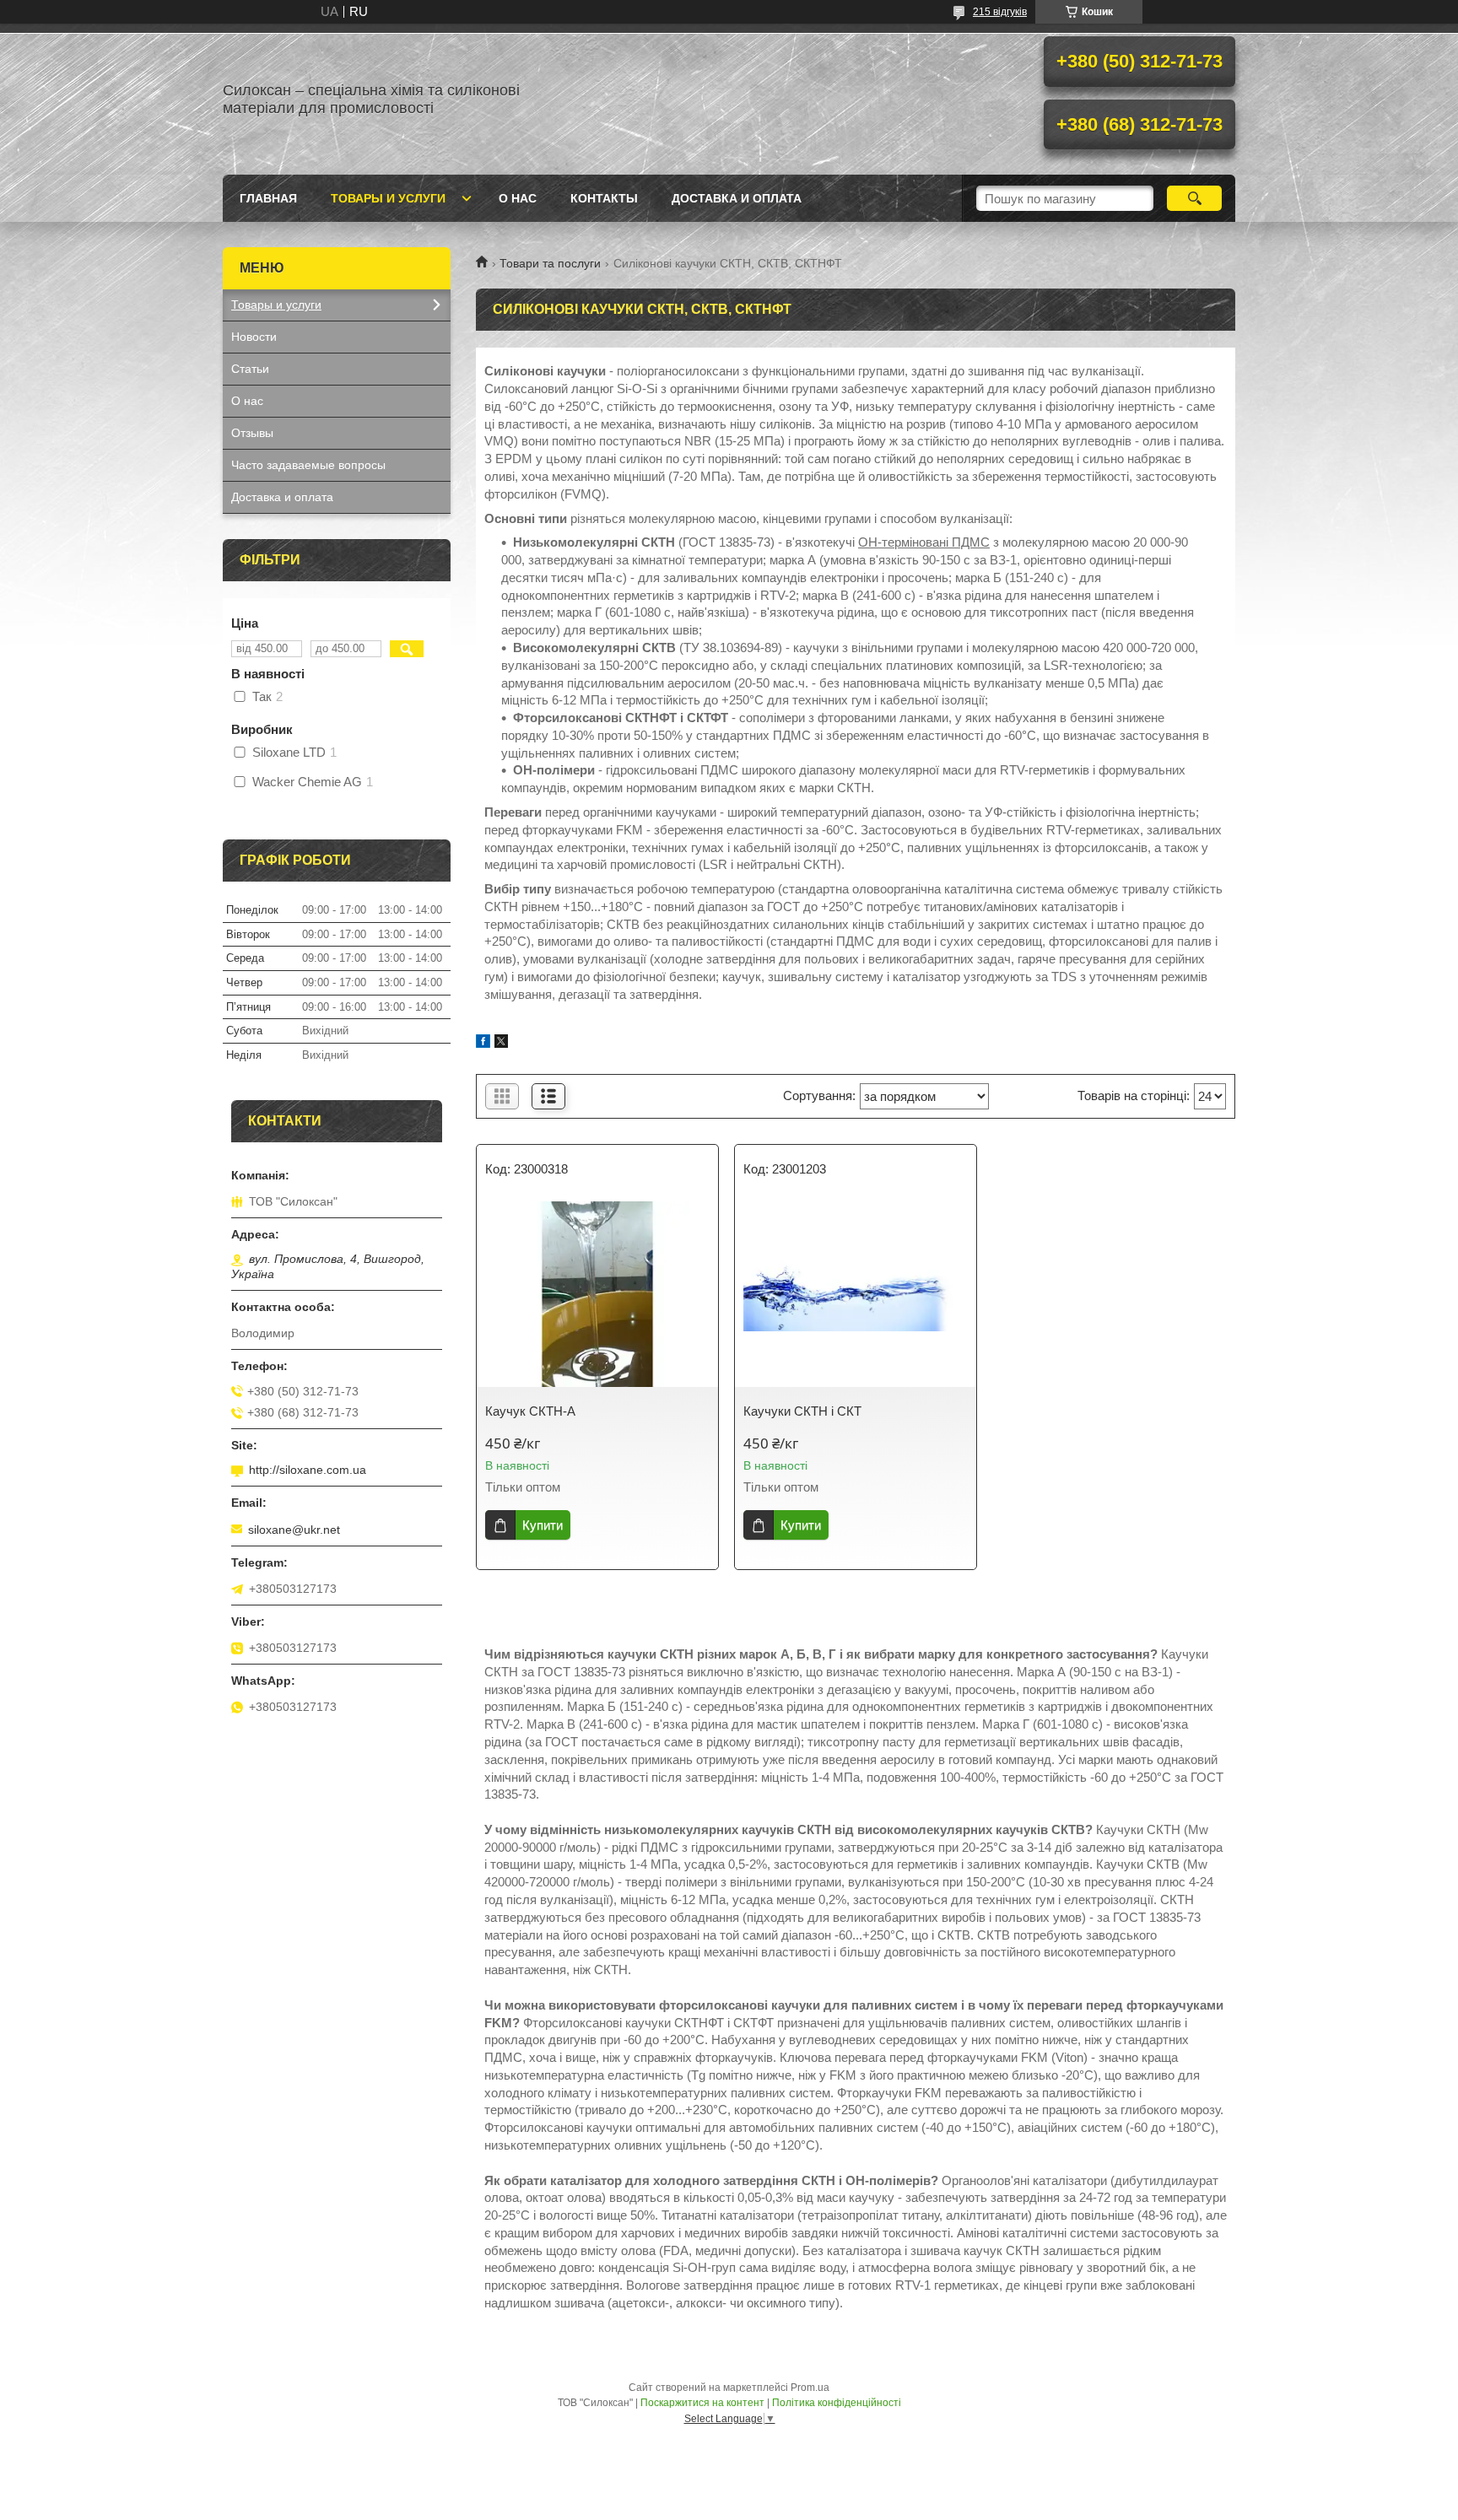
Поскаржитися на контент (702, 2403)
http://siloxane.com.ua (308, 1470)
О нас (518, 198)
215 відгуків (1000, 12)
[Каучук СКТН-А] (597, 1294)
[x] (501, 1043)
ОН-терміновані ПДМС (924, 542)
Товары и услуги (388, 198)
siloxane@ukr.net (294, 1530)
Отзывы (252, 433)
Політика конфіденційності (837, 2403)
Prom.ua (810, 2388)
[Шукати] (1194, 198)
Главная (268, 198)
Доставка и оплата (737, 198)
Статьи (250, 369)
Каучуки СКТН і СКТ (802, 1411)
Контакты (604, 198)
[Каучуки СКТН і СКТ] (856, 1294)
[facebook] (483, 1043)
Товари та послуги (550, 263)
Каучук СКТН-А (530, 1411)
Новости (254, 337)
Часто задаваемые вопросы (308, 465)
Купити (543, 1525)
